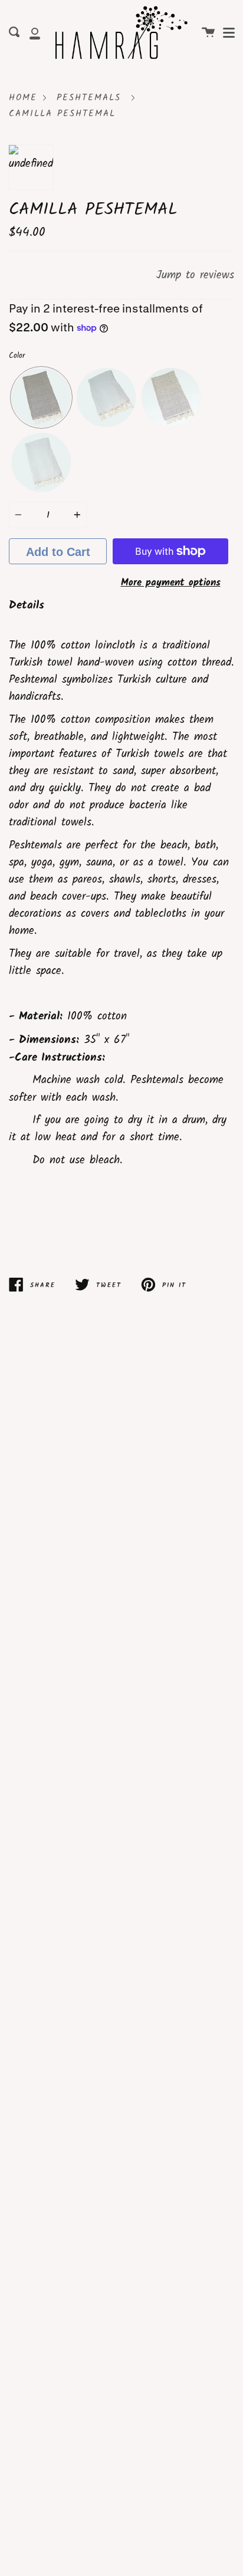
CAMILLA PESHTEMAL (62, 114)
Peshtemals (89, 98)
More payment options (171, 583)
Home (23, 98)
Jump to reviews (195, 275)
